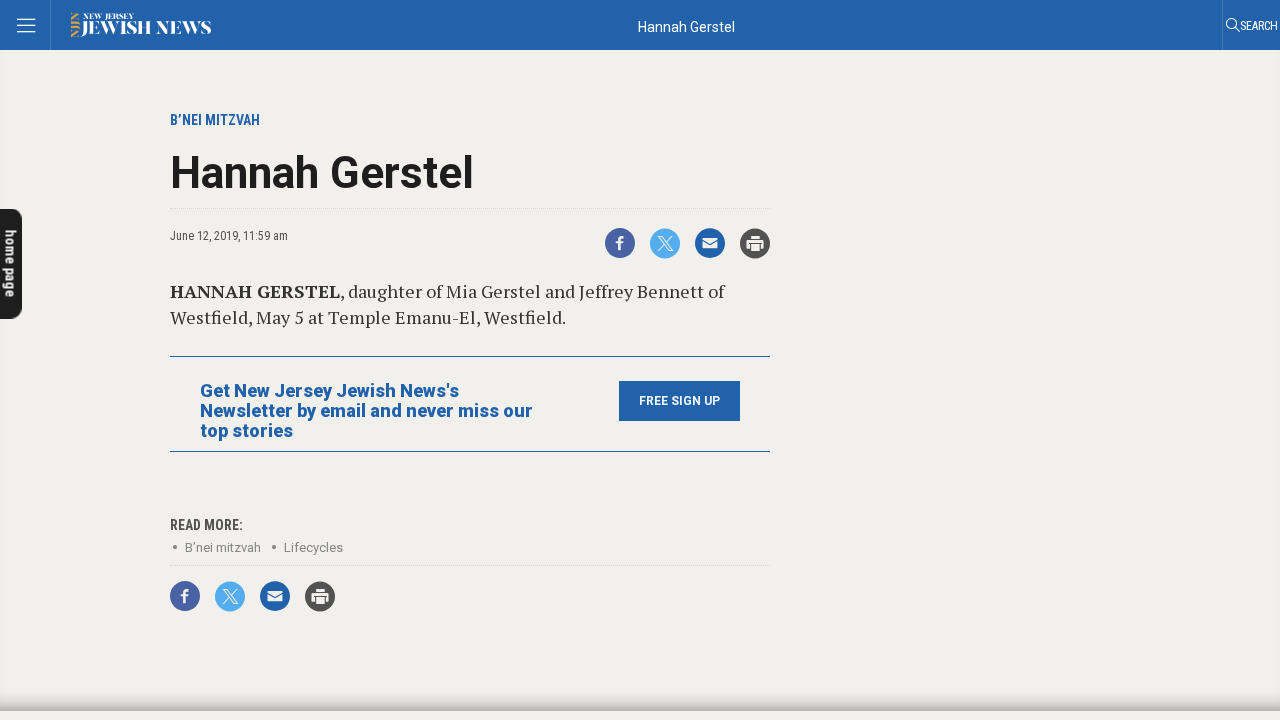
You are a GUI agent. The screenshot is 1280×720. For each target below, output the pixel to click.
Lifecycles (313, 547)
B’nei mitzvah (223, 547)
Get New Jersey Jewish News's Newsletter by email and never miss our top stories (366, 411)
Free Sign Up (679, 401)
